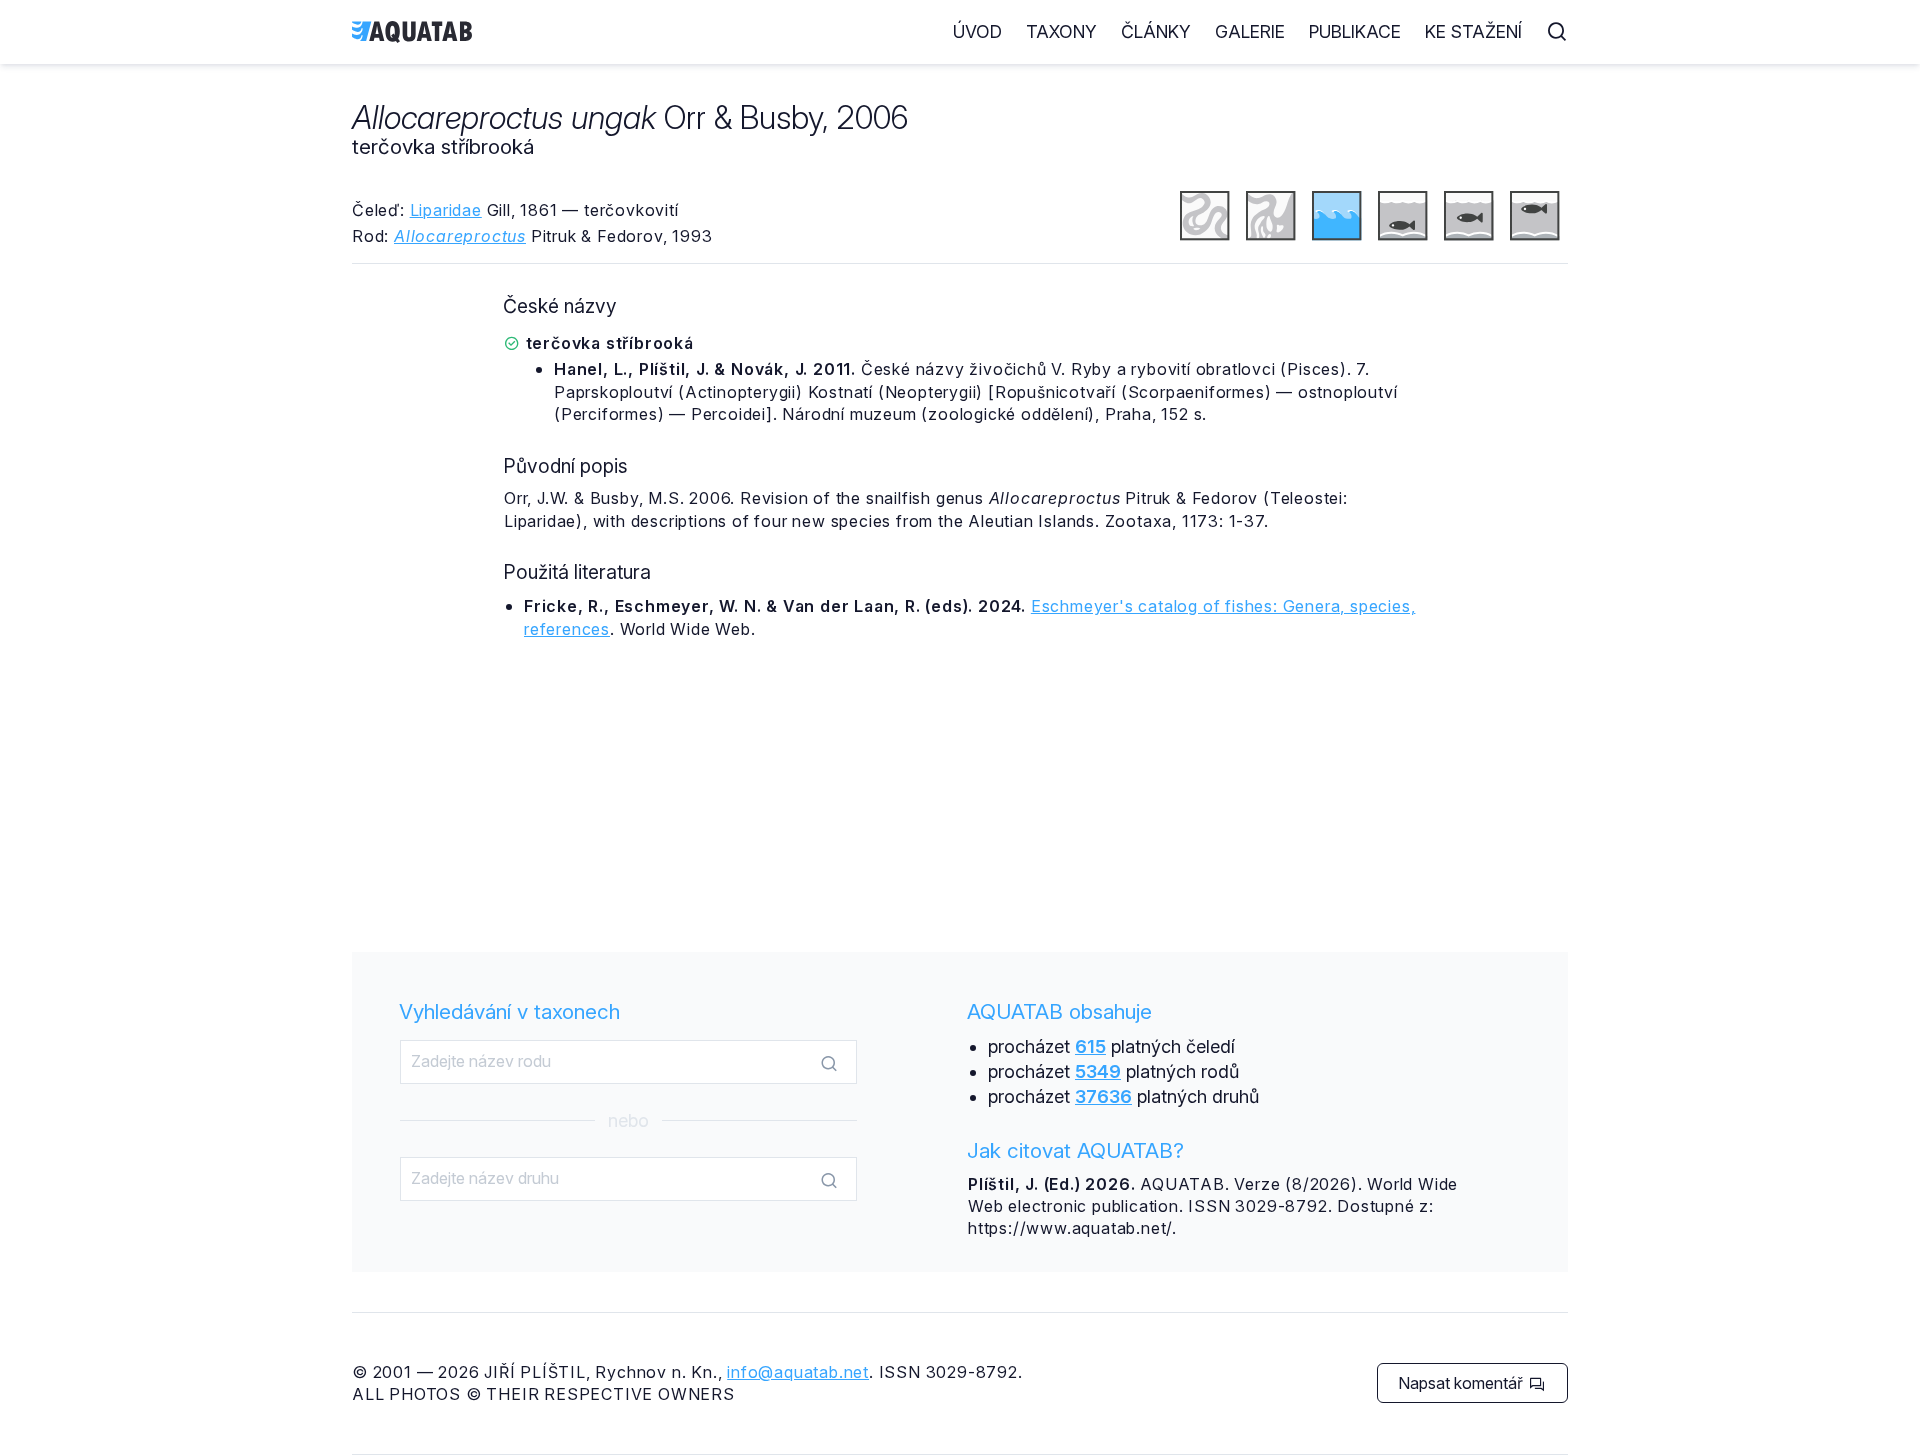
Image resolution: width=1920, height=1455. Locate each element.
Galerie (1250, 31)
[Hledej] (829, 1063)
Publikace (1355, 31)
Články (1156, 31)
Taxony (1061, 31)
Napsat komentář (1462, 1383)
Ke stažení (1473, 31)
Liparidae (446, 210)
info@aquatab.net (798, 1372)
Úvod (977, 31)
